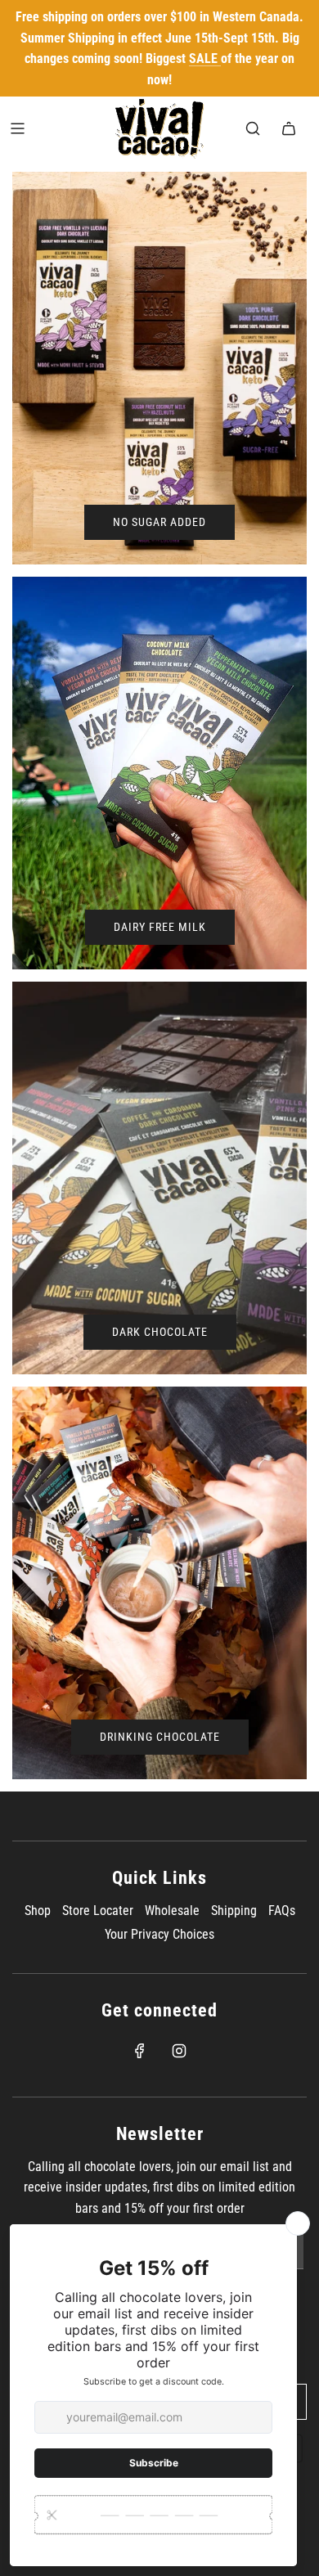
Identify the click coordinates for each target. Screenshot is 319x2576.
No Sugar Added (159, 522)
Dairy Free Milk (160, 927)
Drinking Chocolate (160, 1737)
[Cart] (289, 128)
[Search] (253, 128)
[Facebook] (140, 2051)
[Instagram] (179, 2051)
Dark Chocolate (160, 1332)
